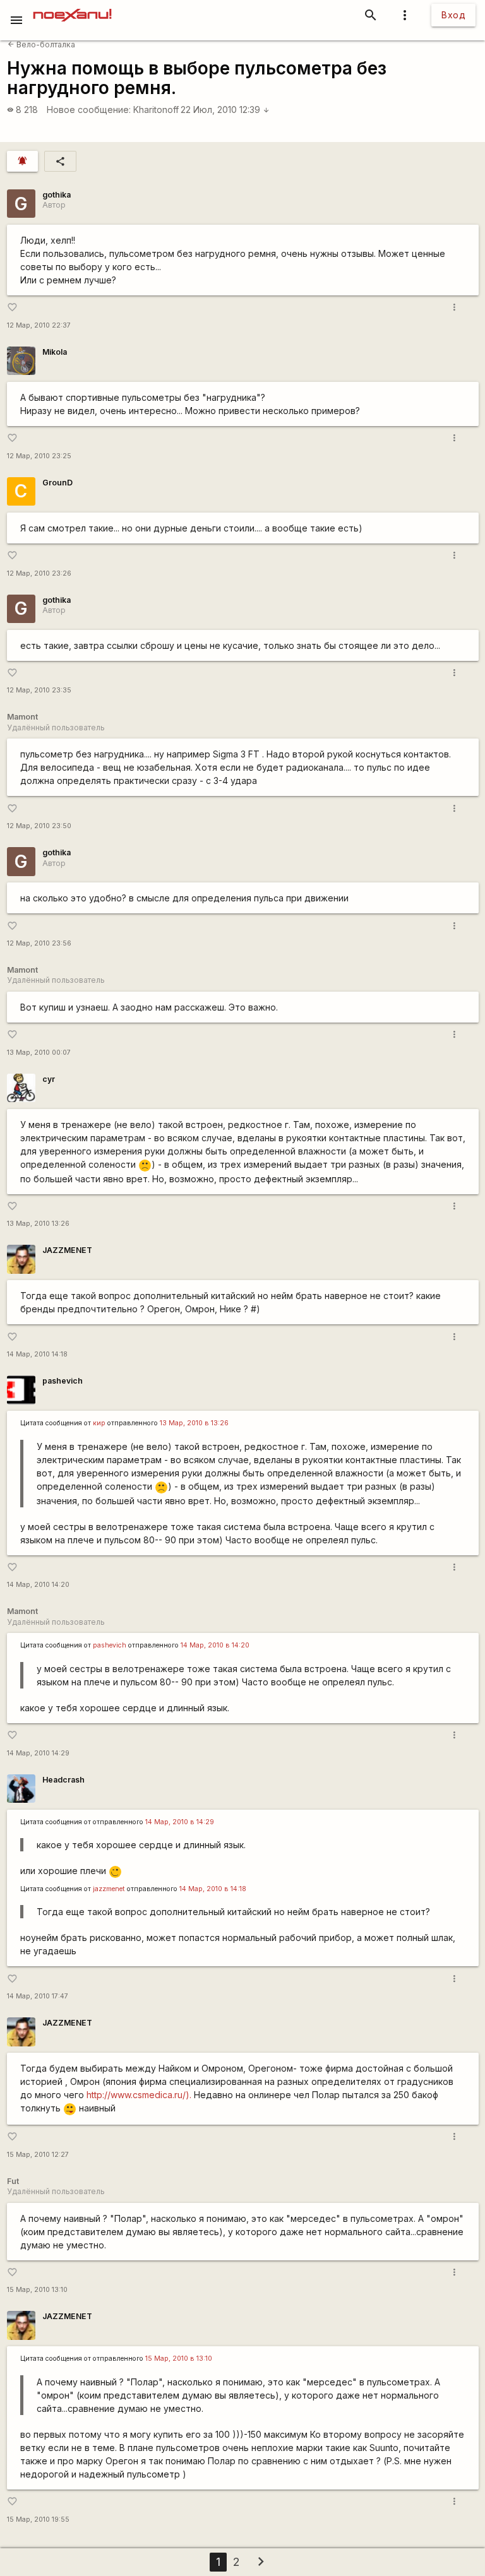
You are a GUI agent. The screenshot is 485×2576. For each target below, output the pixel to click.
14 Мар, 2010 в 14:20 (215, 1645)
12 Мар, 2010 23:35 (39, 690)
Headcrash (63, 1780)
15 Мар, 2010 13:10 (37, 2290)
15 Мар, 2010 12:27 (38, 2155)
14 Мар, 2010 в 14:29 (180, 1822)
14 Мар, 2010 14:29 (38, 1753)
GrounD (57, 483)
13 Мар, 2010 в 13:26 (194, 1423)
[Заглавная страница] (72, 9)
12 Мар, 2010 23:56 (39, 943)
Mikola (55, 352)
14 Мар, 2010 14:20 (38, 1585)
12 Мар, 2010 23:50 (39, 826)
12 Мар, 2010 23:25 (39, 456)
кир (99, 1423)
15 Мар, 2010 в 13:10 (179, 2359)
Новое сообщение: (89, 110)
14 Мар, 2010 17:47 (38, 1996)
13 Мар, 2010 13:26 (38, 1224)
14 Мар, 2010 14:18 (37, 1354)
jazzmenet (109, 1889)
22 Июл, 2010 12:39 (225, 110)
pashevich (63, 1381)
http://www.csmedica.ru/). (139, 2095)
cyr (49, 1079)
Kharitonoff (156, 110)
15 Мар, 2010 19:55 (38, 2520)
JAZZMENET (67, 1250)
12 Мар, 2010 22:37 (39, 325)
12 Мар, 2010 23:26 (39, 573)
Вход (453, 15)
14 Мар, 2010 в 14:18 (213, 1889)
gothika (57, 195)
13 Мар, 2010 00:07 (39, 1053)
